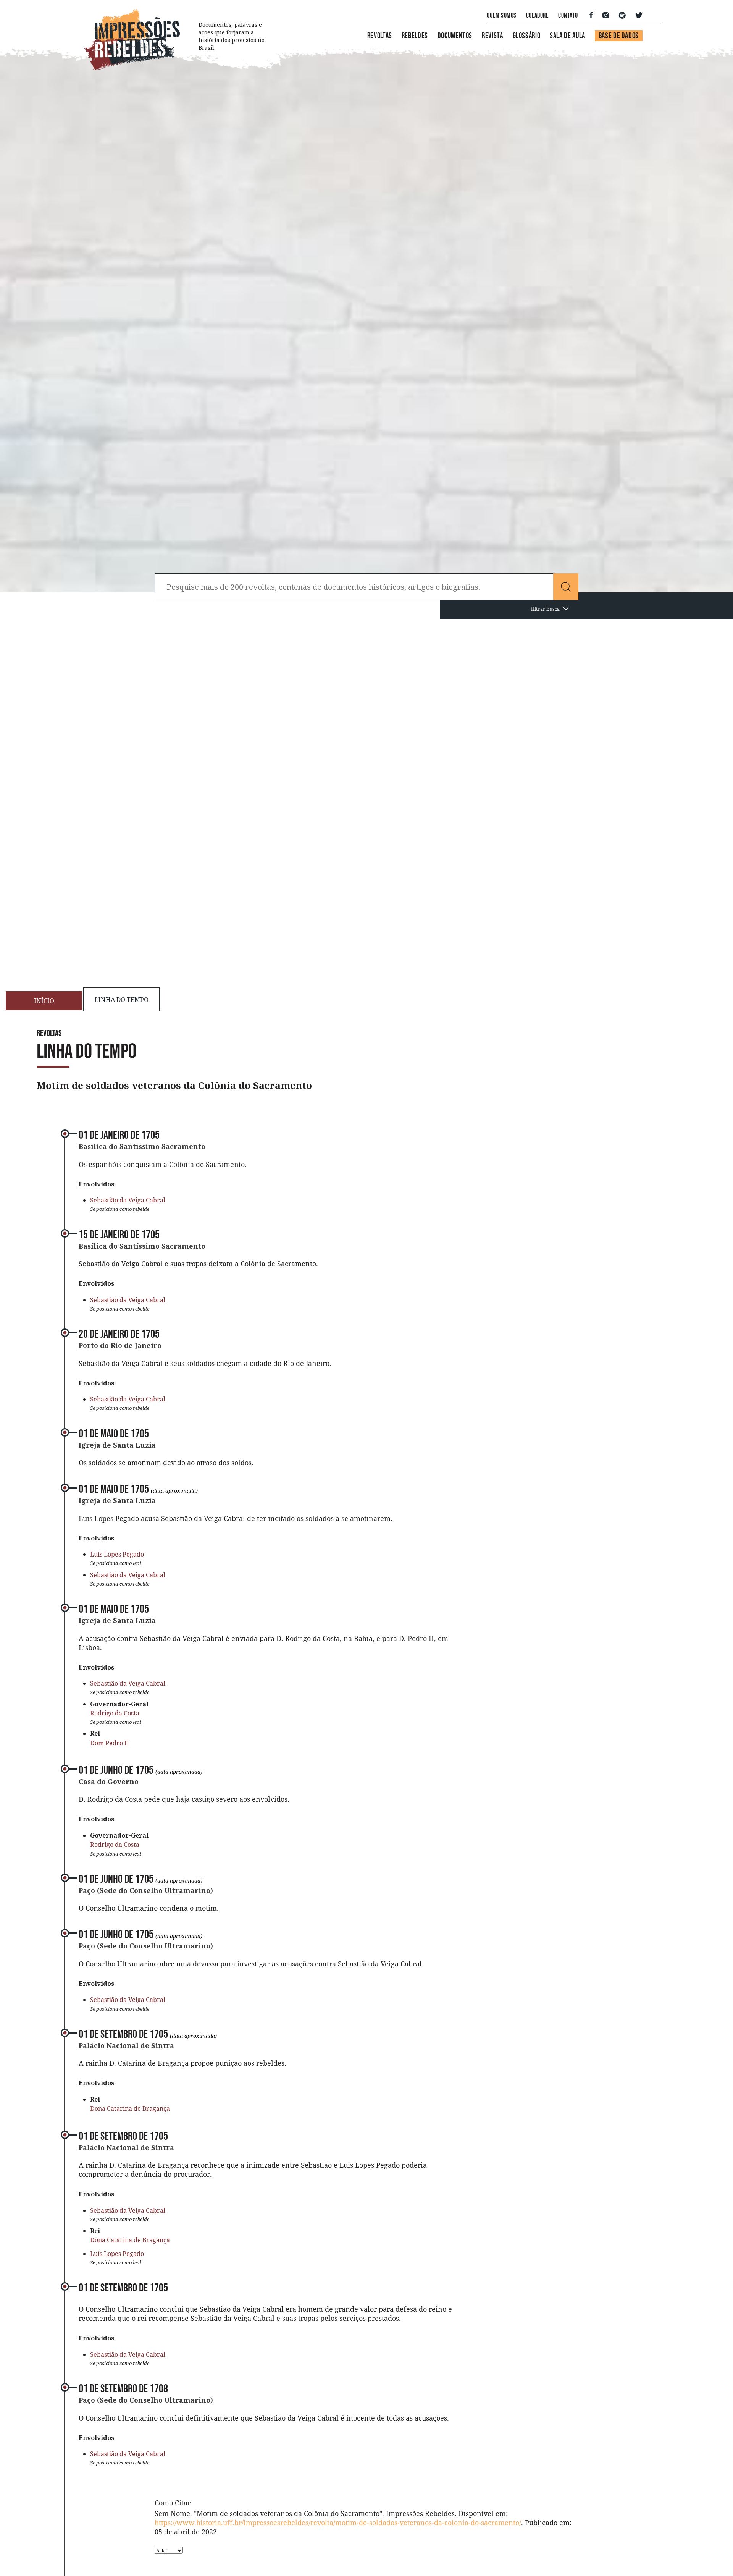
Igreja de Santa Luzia (117, 1445)
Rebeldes (415, 36)
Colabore (537, 15)
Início (44, 1001)
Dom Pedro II (110, 1743)
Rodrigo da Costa (115, 1713)
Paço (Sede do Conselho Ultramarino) (146, 1890)
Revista (492, 36)
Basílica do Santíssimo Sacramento (142, 1146)
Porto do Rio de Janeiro (120, 1345)
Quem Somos (501, 15)
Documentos (455, 36)
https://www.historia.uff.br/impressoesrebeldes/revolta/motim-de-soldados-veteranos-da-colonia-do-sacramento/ (338, 2523)
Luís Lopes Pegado (117, 1554)
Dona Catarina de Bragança (130, 2108)
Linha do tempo (122, 1000)
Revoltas (380, 36)
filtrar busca (545, 609)
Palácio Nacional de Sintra (126, 2045)
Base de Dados (619, 36)
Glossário (527, 36)
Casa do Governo (109, 1782)
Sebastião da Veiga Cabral (128, 1200)
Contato (568, 15)
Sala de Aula (568, 36)
